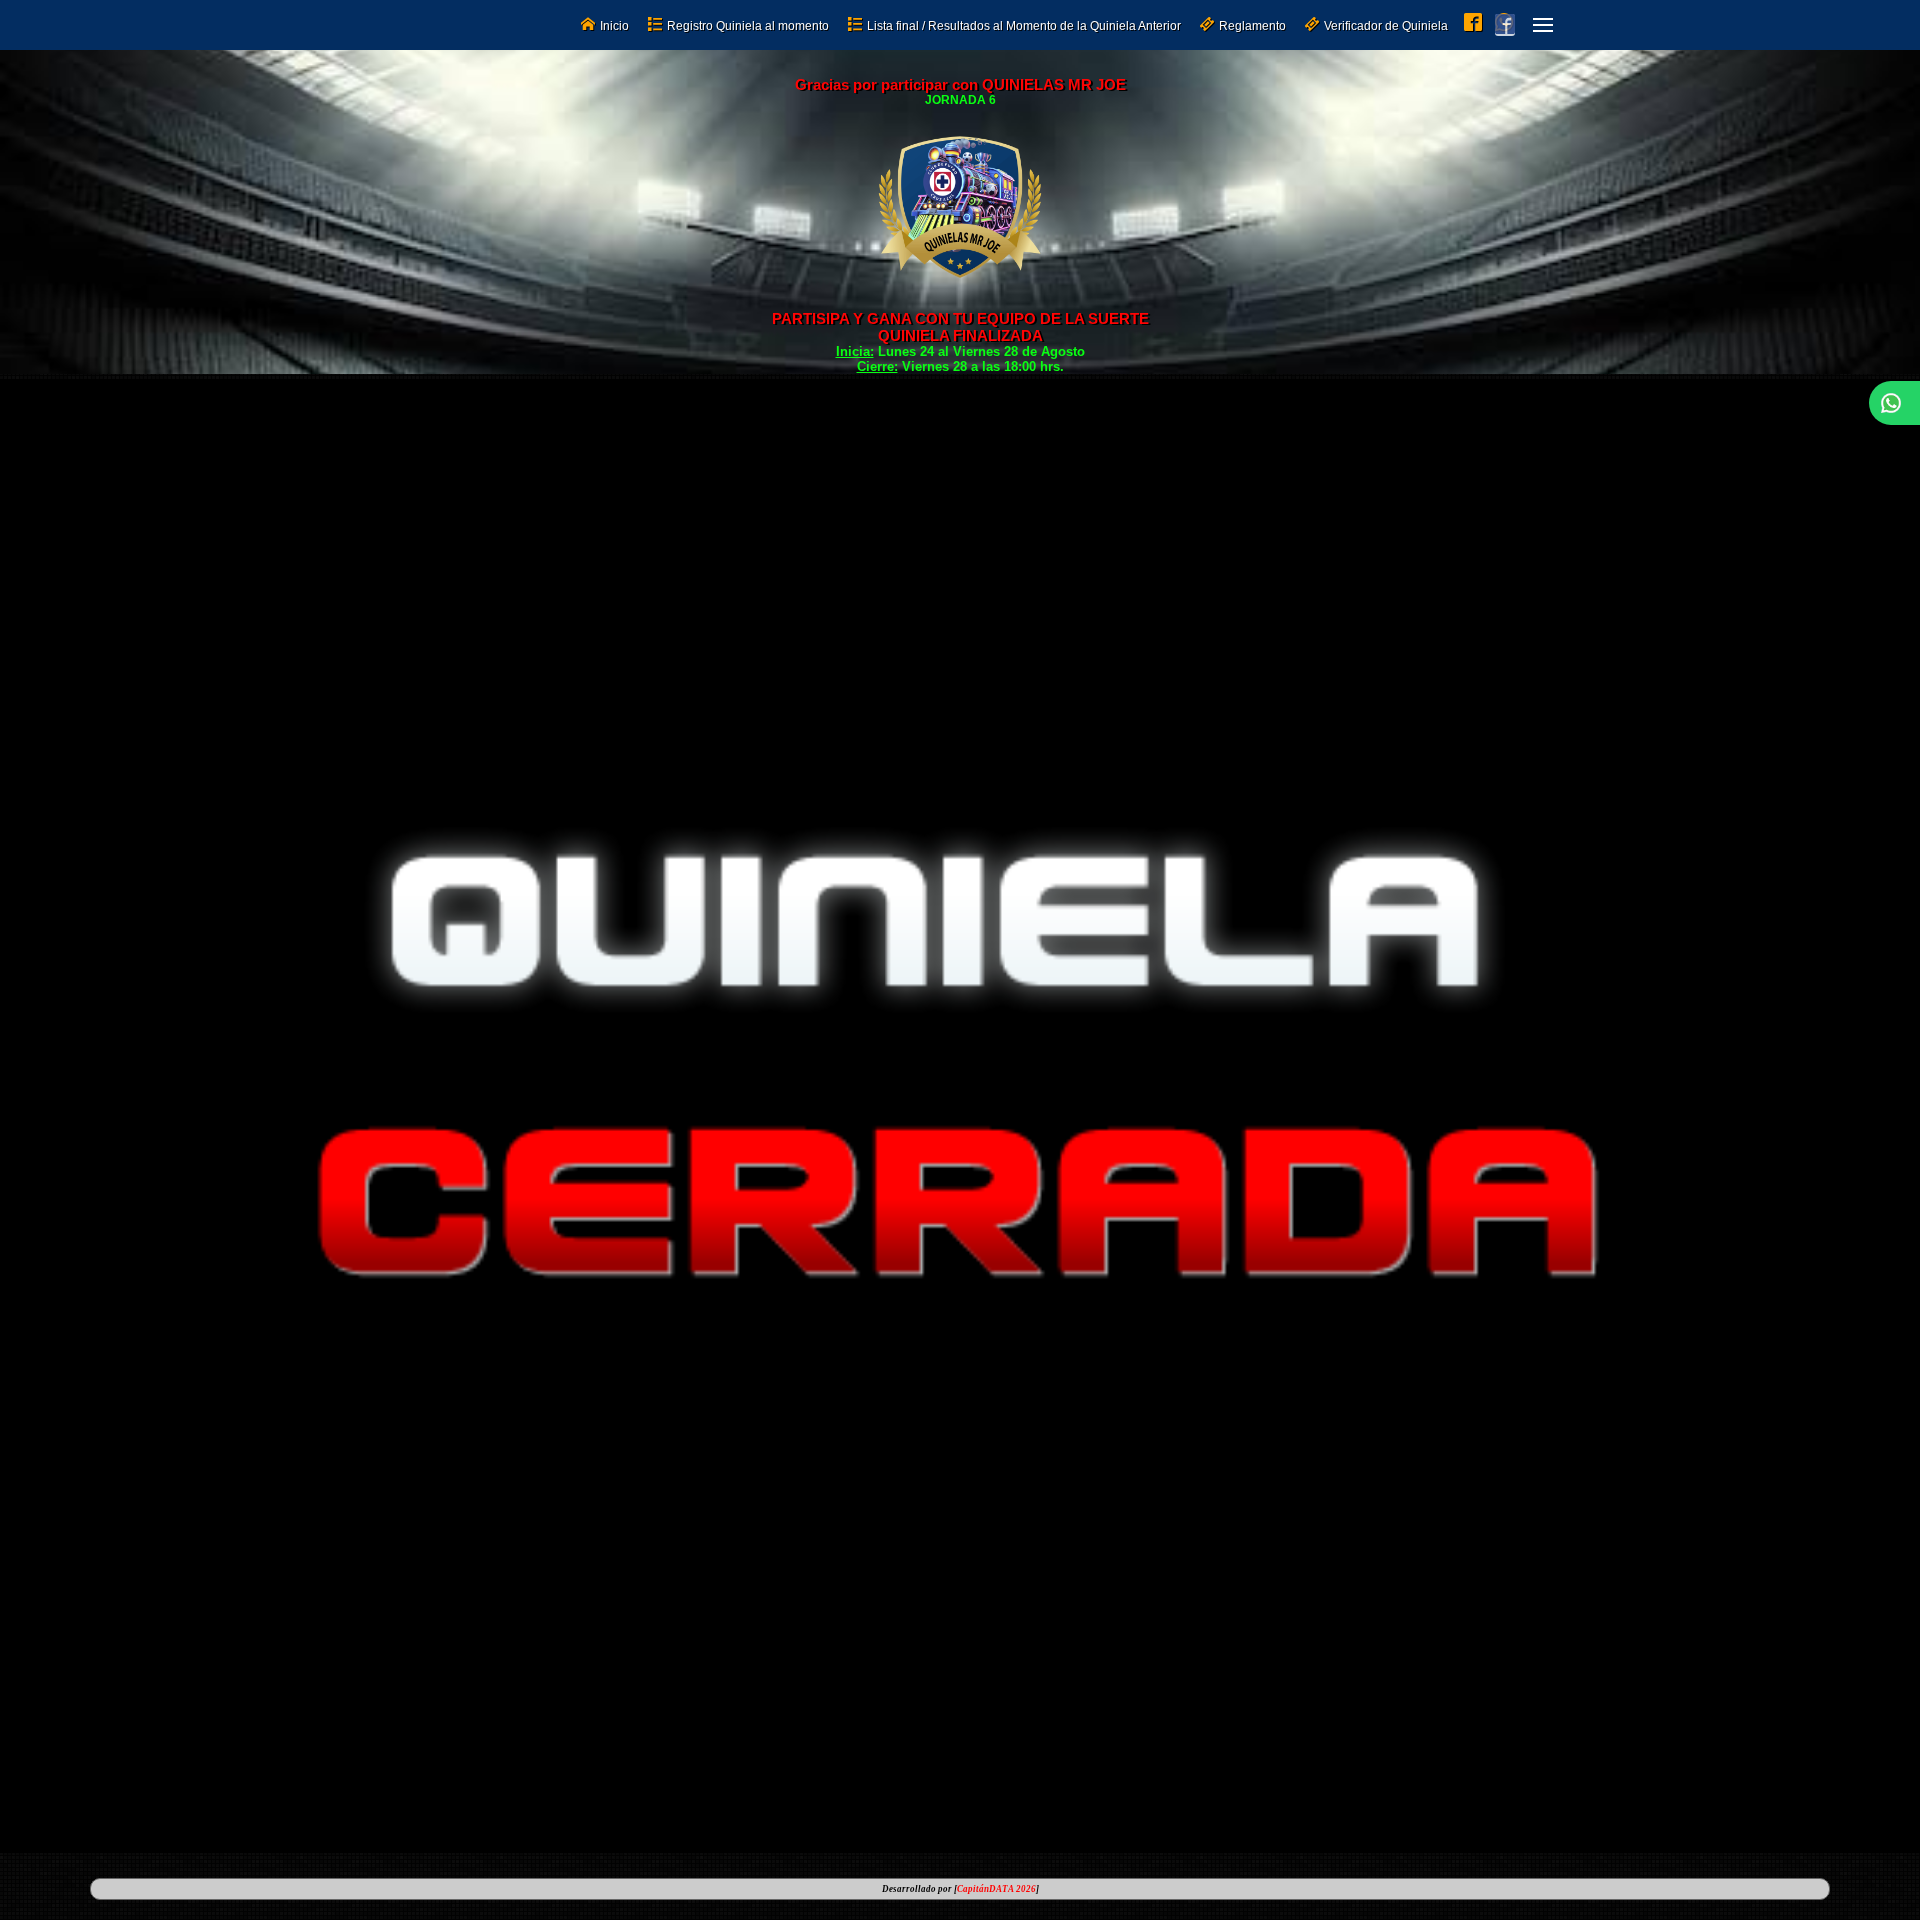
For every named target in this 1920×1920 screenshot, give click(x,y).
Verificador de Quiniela (1386, 26)
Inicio (614, 26)
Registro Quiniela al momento (748, 26)
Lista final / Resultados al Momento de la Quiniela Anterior (1024, 26)
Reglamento (1252, 26)
